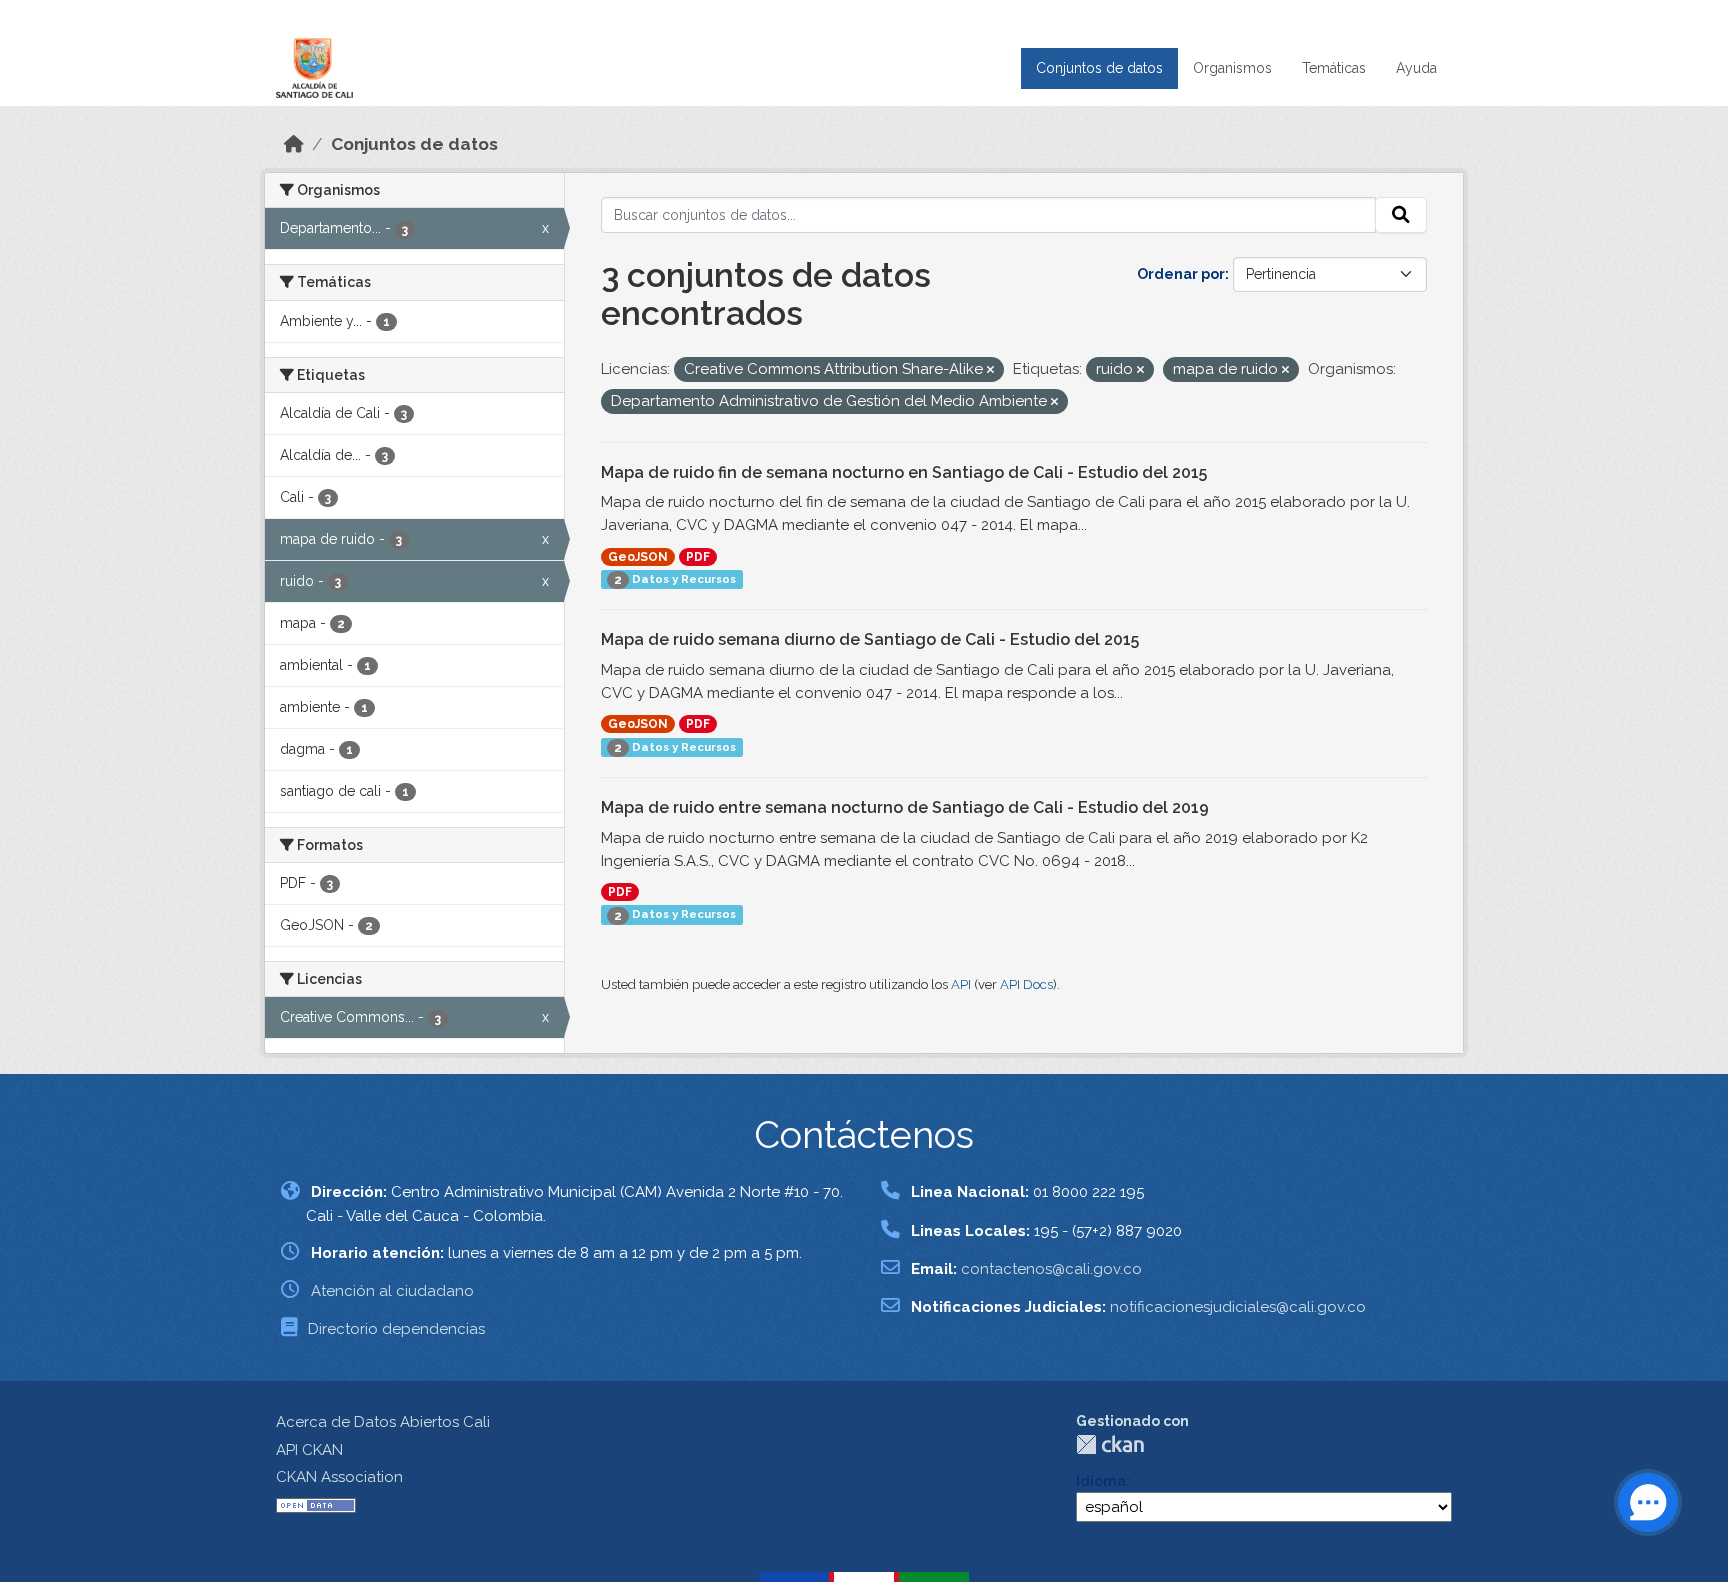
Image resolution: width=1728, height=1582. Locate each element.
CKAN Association (339, 1477)
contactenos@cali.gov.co (1051, 1269)
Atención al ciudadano (392, 1291)
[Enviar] (1401, 215)
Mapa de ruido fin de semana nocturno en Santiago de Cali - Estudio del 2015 (904, 472)
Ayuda (1416, 68)
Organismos (1232, 68)
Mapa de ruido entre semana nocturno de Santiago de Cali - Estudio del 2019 (905, 807)
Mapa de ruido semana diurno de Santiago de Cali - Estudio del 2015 (870, 639)
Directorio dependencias (396, 1329)
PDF (698, 557)
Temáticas (1334, 68)
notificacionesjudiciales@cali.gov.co (1238, 1307)
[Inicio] (294, 144)
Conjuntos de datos (1099, 68)
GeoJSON (638, 557)
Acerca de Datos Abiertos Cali (383, 1422)
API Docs (1026, 984)
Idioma (1101, 1481)
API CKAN (309, 1450)
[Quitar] (990, 370)
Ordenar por (1181, 274)
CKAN (1110, 1444)
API (961, 984)
